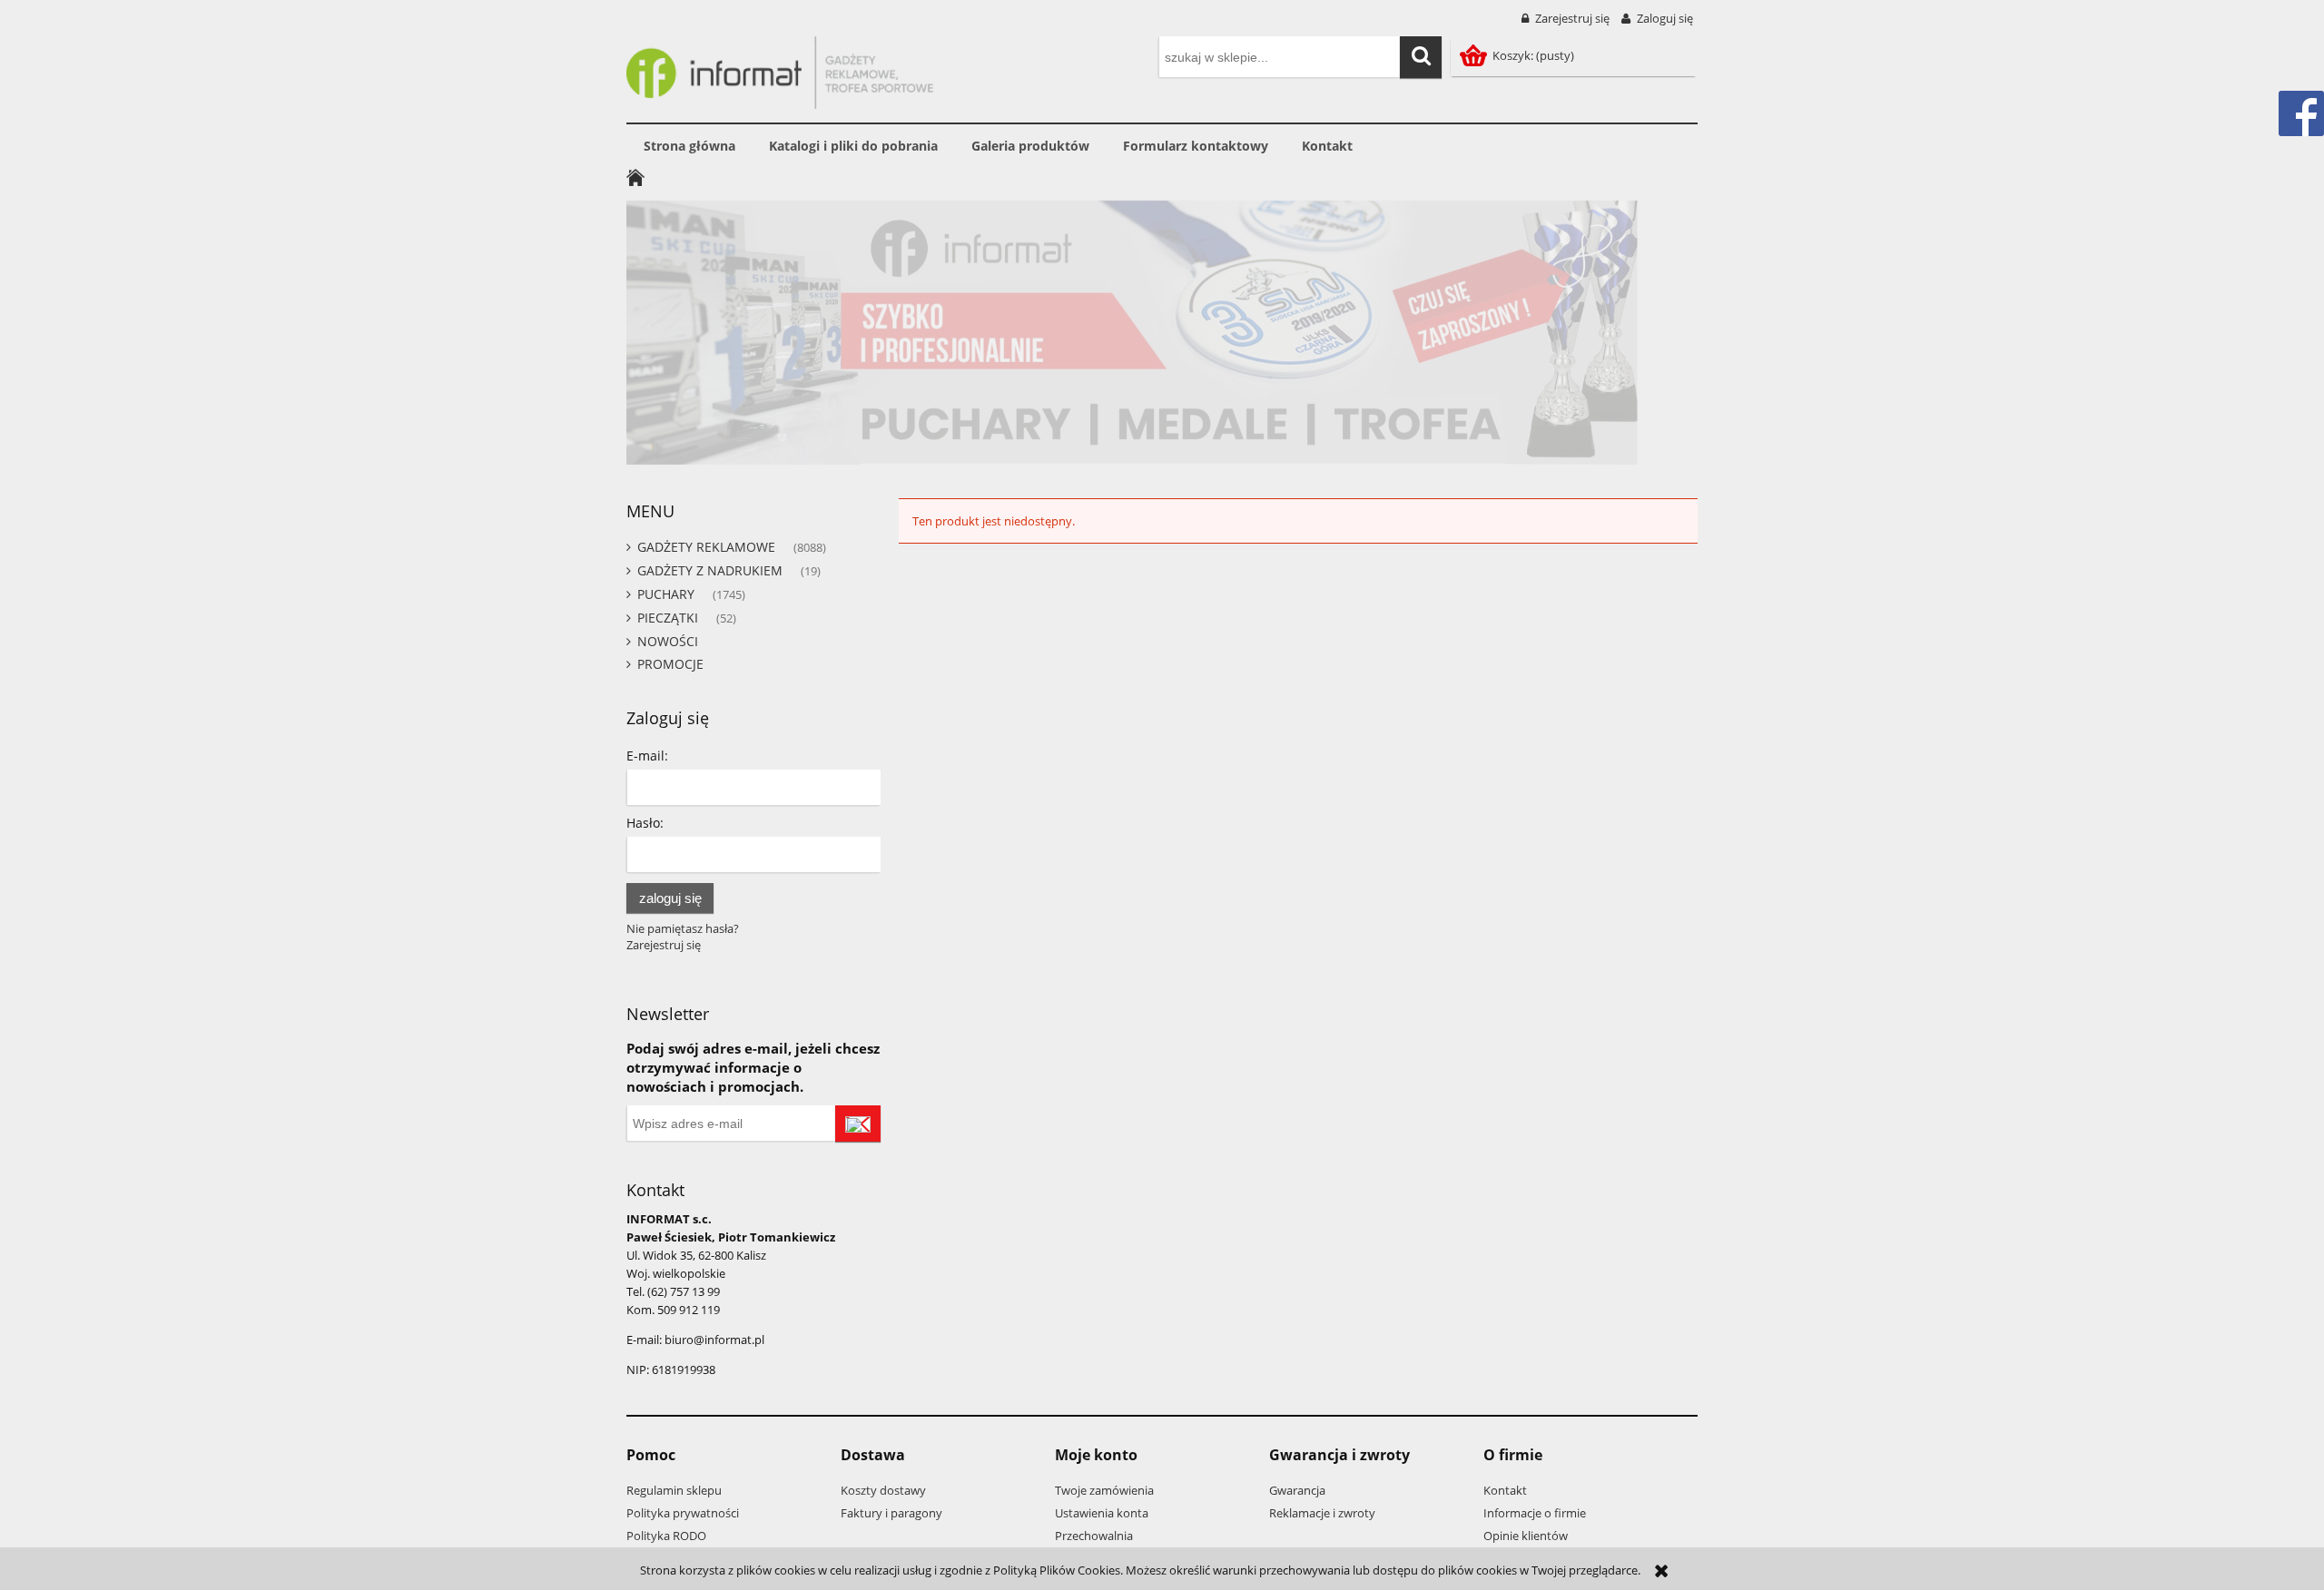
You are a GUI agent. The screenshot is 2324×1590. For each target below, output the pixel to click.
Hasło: (645, 823)
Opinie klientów (1526, 1536)
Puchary (666, 594)
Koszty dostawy (883, 1490)
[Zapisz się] (858, 1124)
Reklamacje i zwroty (1322, 1513)
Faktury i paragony (891, 1513)
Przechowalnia (1094, 1536)
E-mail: (647, 756)
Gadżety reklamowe (706, 547)
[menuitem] (689, 146)
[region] (1162, 333)
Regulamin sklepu (674, 1490)
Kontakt (1505, 1490)
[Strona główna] (780, 70)
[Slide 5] (1162, 333)
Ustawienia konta (1102, 1513)
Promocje (670, 664)
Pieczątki (668, 618)
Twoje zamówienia (1104, 1490)
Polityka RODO (666, 1536)
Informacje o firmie (1535, 1513)
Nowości (668, 641)
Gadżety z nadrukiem (710, 570)
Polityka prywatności (683, 1513)
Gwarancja (1297, 1490)
